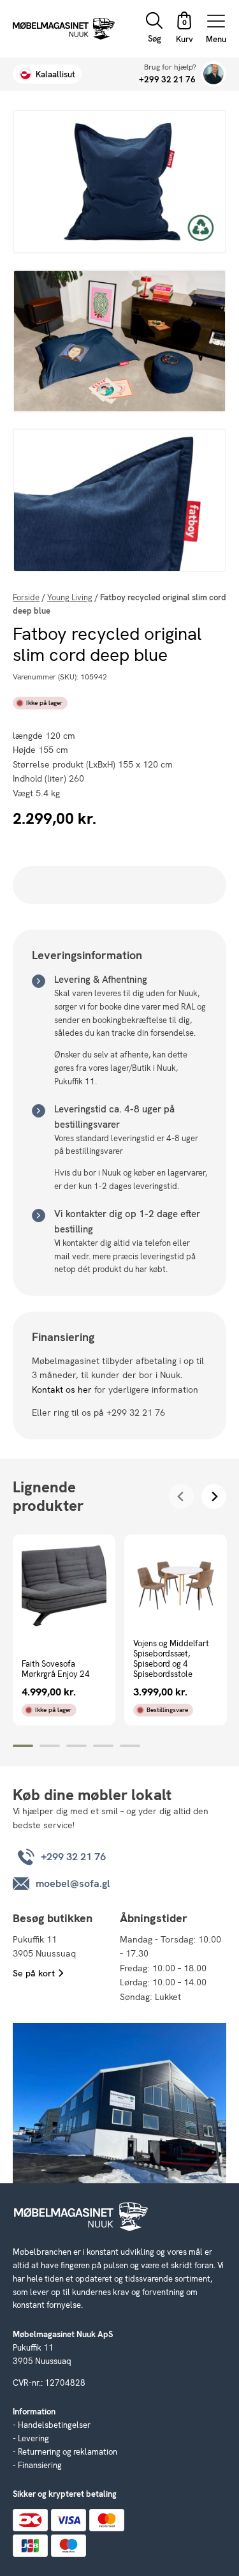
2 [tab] (50, 1746)
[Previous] (181, 1496)
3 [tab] (76, 1746)
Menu (216, 39)
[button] (184, 29)
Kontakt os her (62, 1390)
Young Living (70, 597)
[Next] (214, 1496)
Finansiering (40, 2465)
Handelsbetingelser (54, 2425)
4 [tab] (103, 1746)
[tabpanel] (64, 1630)
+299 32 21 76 (167, 80)
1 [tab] (23, 1746)
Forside (26, 597)
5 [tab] (130, 1746)
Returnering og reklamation (68, 2452)
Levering (33, 2438)
